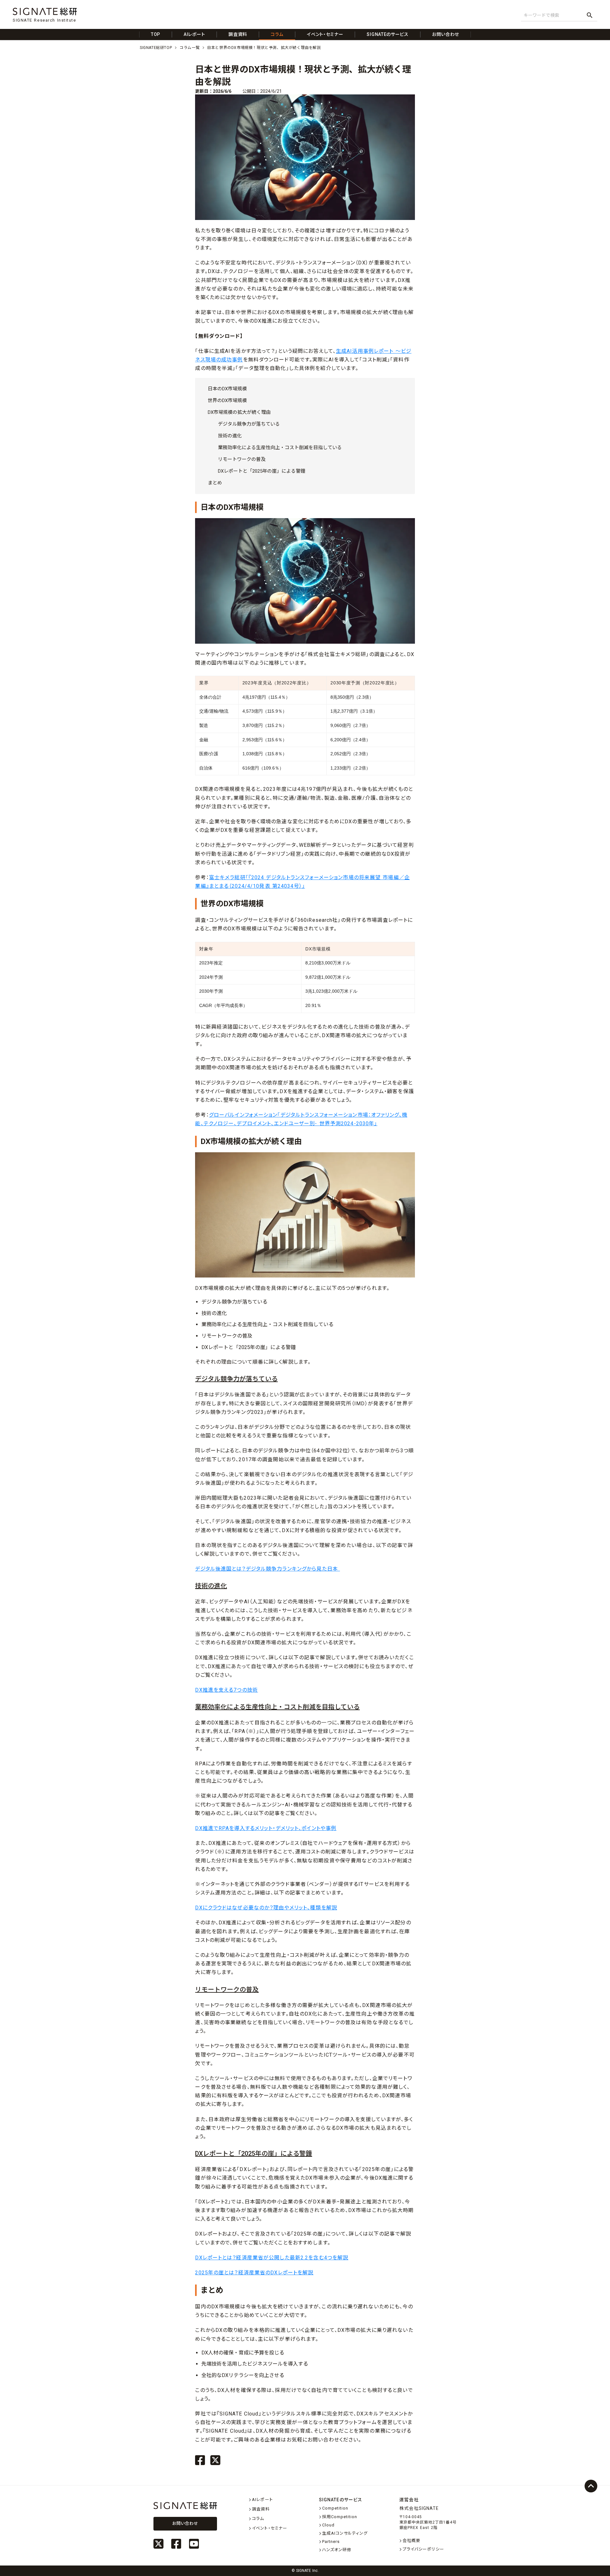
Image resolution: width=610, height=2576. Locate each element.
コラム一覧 (190, 48)
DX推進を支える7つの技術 (227, 1690)
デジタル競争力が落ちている (249, 424)
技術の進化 (230, 436)
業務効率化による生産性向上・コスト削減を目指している (280, 448)
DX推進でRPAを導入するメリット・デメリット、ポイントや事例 (266, 1828)
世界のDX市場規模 (227, 401)
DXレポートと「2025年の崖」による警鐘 (262, 471)
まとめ (215, 483)
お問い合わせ (185, 2523)
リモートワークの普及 (242, 459)
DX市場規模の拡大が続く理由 (239, 412)
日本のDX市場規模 (227, 389)
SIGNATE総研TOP (156, 48)
